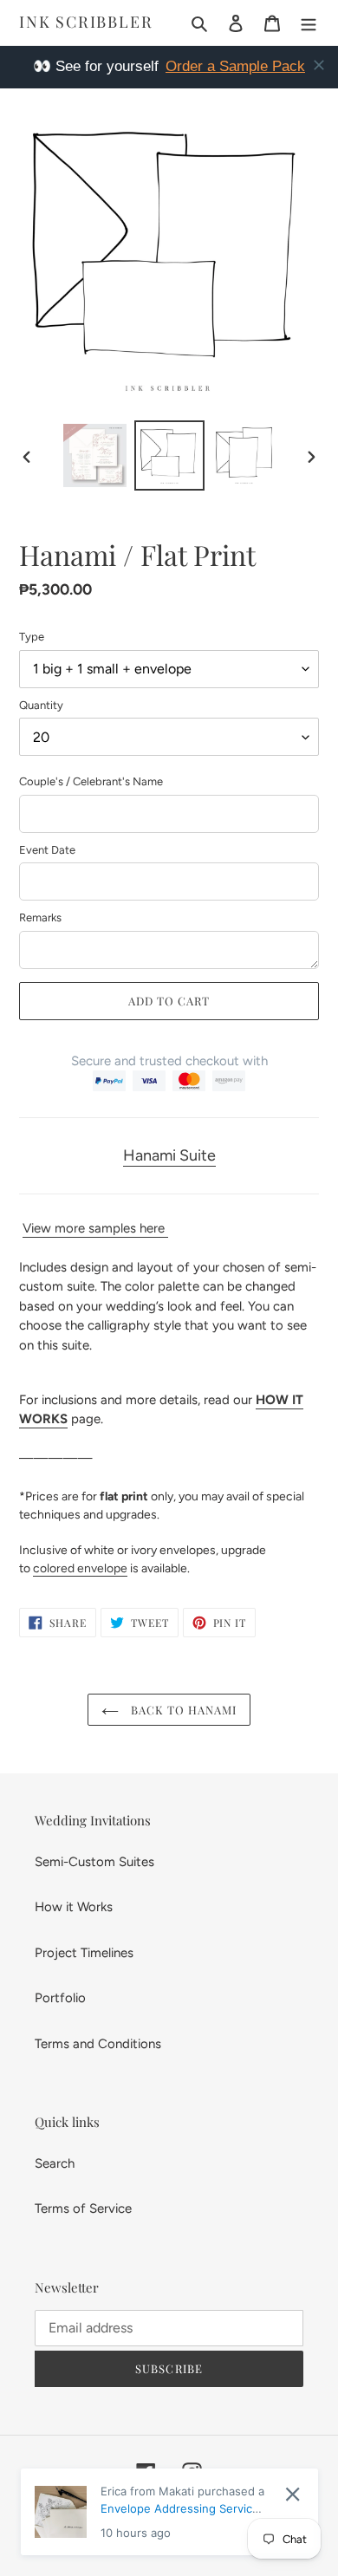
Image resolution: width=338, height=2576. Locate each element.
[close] (319, 65)
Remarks (40, 917)
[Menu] (309, 23)
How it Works (74, 1907)
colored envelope (80, 1568)
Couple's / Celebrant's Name (91, 781)
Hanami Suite (169, 1155)
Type (32, 637)
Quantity (41, 705)
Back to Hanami (182, 1710)
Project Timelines (84, 1953)
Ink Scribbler (86, 23)
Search (55, 2163)
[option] (95, 455)
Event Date (47, 850)
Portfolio (60, 1998)
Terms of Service (83, 2208)
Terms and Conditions (98, 2044)
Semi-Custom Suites (94, 1862)
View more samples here (95, 1228)
